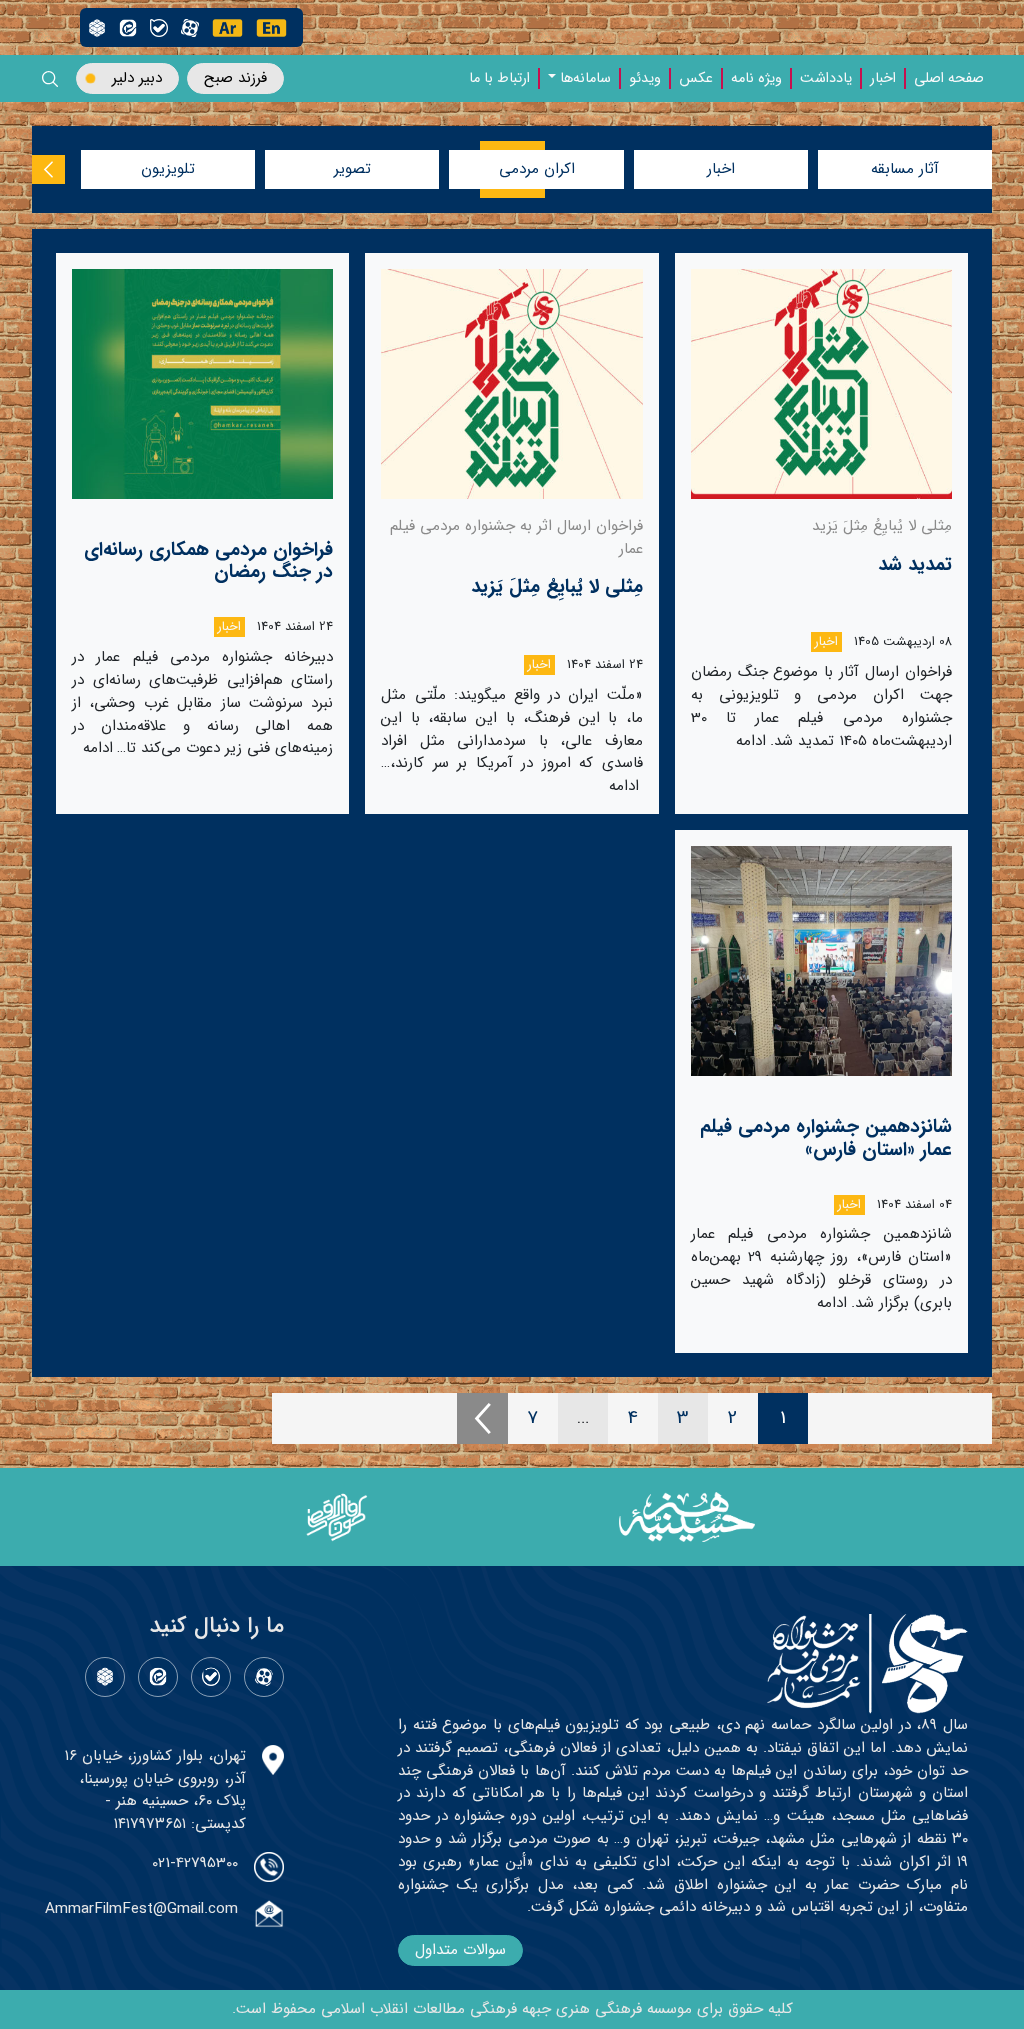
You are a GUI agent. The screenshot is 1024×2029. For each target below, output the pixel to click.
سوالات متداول (460, 1950)
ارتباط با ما (499, 79)
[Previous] (482, 1418)
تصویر (352, 169)
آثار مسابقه (905, 169)
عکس (696, 79)
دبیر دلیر (137, 78)
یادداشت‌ (826, 79)
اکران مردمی (537, 169)
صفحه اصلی (949, 79)
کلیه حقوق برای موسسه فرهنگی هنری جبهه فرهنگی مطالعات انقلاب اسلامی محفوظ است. (512, 2009)
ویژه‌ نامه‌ (756, 79)
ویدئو (645, 79)
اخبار (883, 79)
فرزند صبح (235, 78)
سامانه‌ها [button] (585, 79)
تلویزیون (168, 169)
